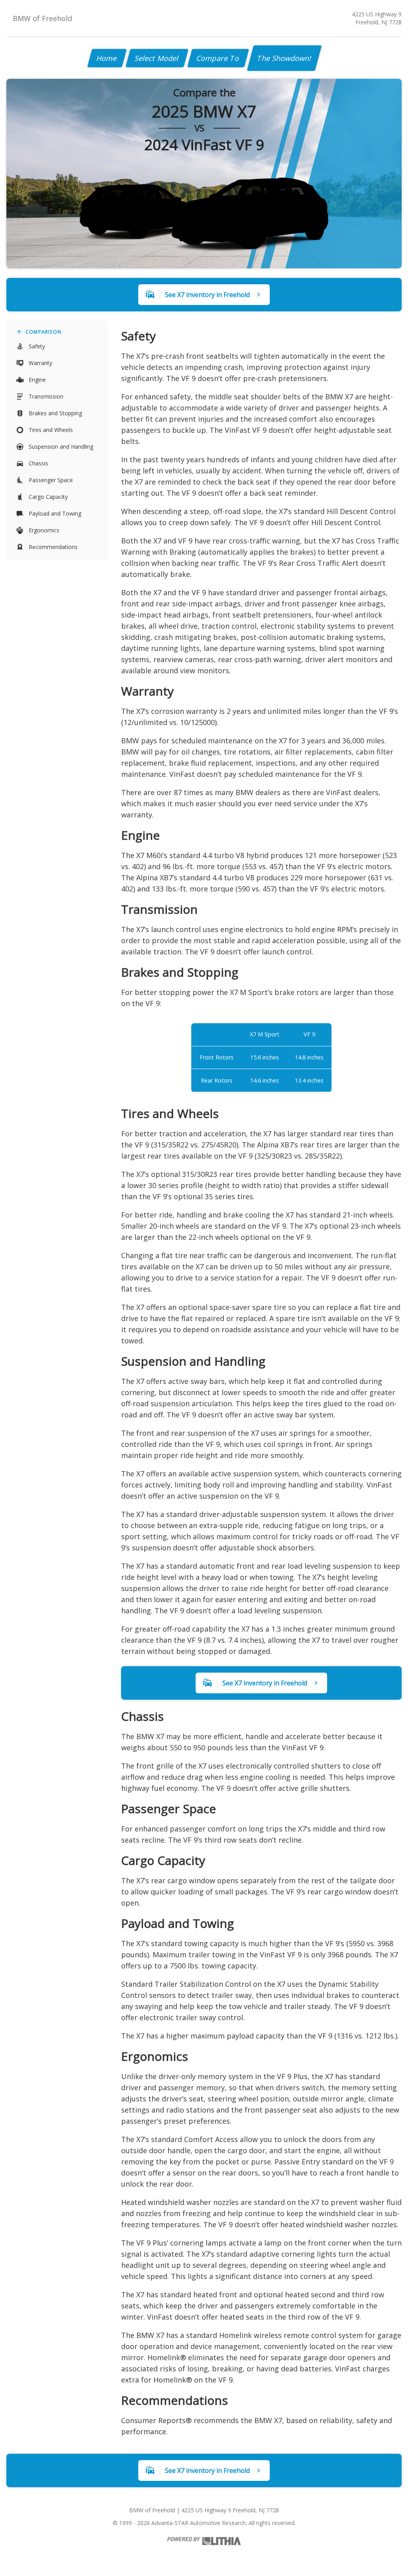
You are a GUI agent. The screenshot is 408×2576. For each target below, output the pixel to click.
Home (107, 58)
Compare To (218, 58)
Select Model (157, 58)
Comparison (43, 332)
